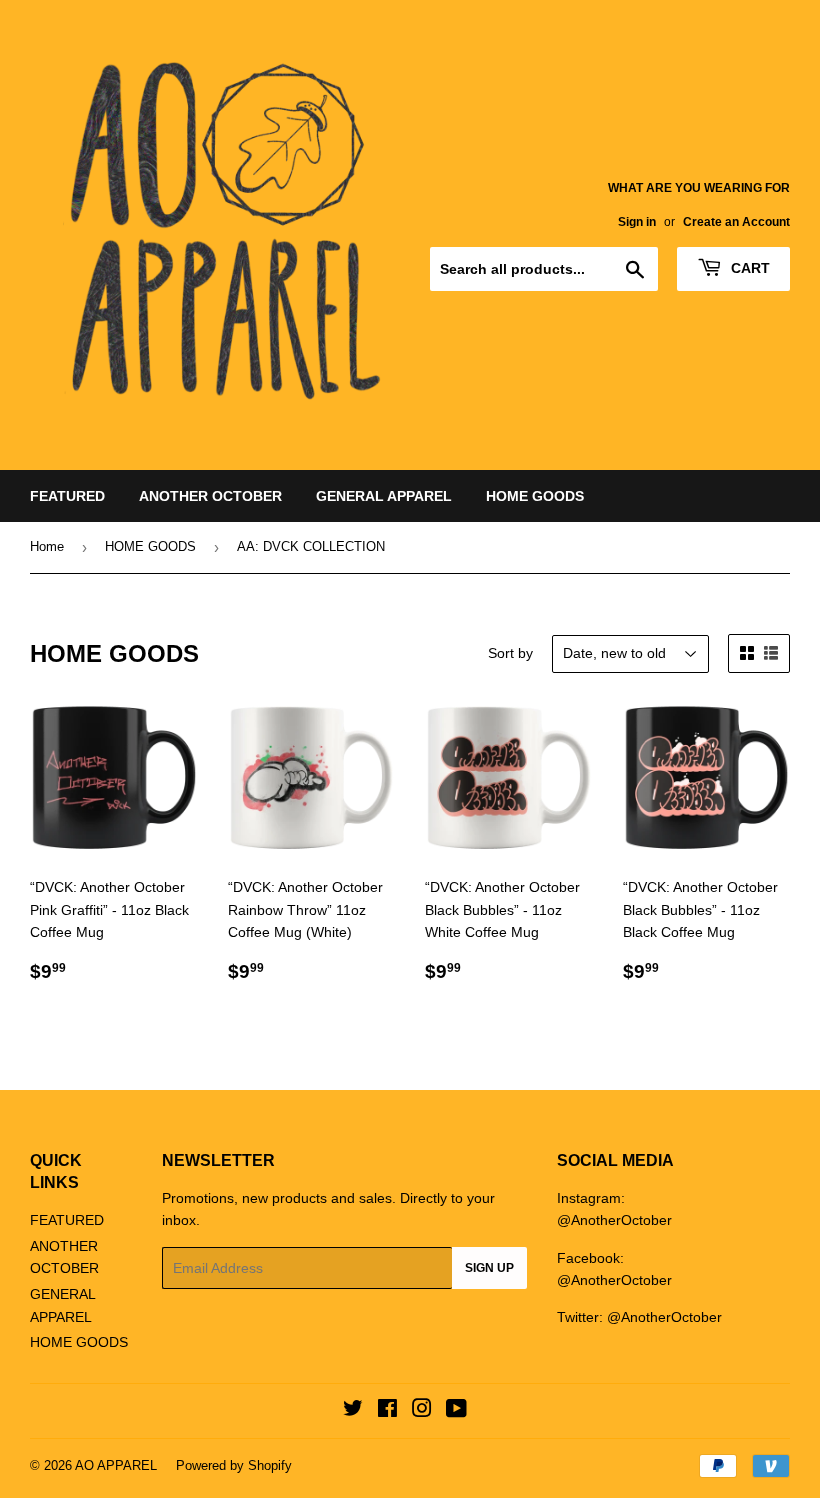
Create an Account (736, 222)
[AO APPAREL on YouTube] (456, 1411)
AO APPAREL (116, 1465)
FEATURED (67, 496)
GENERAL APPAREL (384, 496)
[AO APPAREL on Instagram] (422, 1411)
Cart (748, 268)
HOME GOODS (535, 496)
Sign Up (489, 1268)
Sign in (637, 222)
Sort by (510, 653)
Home (47, 546)
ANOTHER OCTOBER (210, 496)
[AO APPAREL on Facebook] (387, 1411)
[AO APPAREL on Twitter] (353, 1411)
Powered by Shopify (234, 1465)
